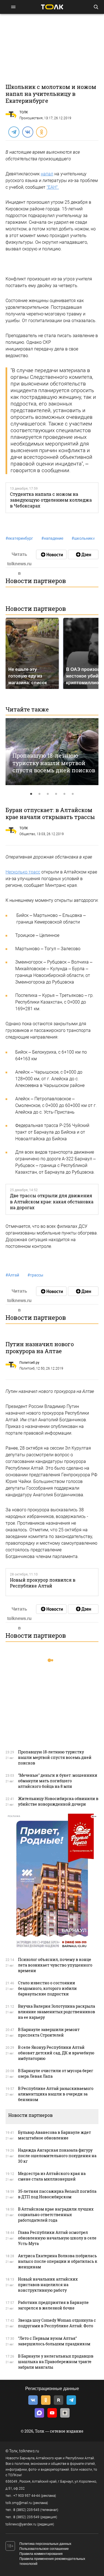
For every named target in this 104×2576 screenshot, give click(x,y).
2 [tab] (40, 794)
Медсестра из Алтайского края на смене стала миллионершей (52, 2176)
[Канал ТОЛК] (83, 554)
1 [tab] (31, 794)
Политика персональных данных (45, 2544)
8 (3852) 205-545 (26, 2510)
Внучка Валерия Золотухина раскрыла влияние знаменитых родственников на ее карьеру (57, 2012)
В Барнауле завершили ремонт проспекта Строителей (49, 2032)
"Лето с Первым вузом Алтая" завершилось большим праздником (54, 2341)
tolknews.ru (29, 2451)
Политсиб (27, 1368)
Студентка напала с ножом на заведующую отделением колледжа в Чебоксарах (51, 500)
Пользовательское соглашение (44, 2549)
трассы (35, 1275)
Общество (27, 834)
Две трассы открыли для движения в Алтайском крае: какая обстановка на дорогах (52, 1201)
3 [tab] (48, 794)
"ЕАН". (53, 187)
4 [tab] (56, 794)
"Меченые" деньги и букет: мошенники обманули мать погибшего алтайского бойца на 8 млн (58, 1781)
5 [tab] (65, 794)
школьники (83, 538)
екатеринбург (19, 538)
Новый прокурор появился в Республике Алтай (43, 1583)
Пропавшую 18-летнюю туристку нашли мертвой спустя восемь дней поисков (54, 763)
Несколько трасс (23, 872)
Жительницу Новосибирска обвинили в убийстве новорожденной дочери (58, 1801)
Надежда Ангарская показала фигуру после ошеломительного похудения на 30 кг (57, 2156)
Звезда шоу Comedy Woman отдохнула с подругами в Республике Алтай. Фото (57, 2323)
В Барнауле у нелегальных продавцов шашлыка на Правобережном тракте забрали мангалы (56, 2362)
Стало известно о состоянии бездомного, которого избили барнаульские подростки (47, 1988)
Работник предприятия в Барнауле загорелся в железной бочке (53, 2305)
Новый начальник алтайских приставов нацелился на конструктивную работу (48, 2285)
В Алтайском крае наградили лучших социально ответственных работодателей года (56, 2215)
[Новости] (51, 554)
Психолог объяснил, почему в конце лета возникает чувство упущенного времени (55, 1965)
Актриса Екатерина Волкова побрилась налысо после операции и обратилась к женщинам (58, 2261)
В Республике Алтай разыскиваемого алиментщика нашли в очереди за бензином (56, 2094)
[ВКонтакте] (27, 132)
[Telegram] (14, 132)
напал (47, 174)
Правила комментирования (41, 2554)
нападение (52, 538)
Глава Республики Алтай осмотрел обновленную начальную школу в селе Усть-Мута (57, 2238)
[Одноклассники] (41, 132)
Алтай (12, 1275)
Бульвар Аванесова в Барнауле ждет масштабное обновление (54, 2135)
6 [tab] (73, 794)
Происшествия (31, 118)
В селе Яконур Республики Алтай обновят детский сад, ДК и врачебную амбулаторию (56, 2053)
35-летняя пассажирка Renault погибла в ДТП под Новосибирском (57, 2194)
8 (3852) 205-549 (26, 2517)
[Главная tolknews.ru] (52, 7)
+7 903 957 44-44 (27, 2496)
